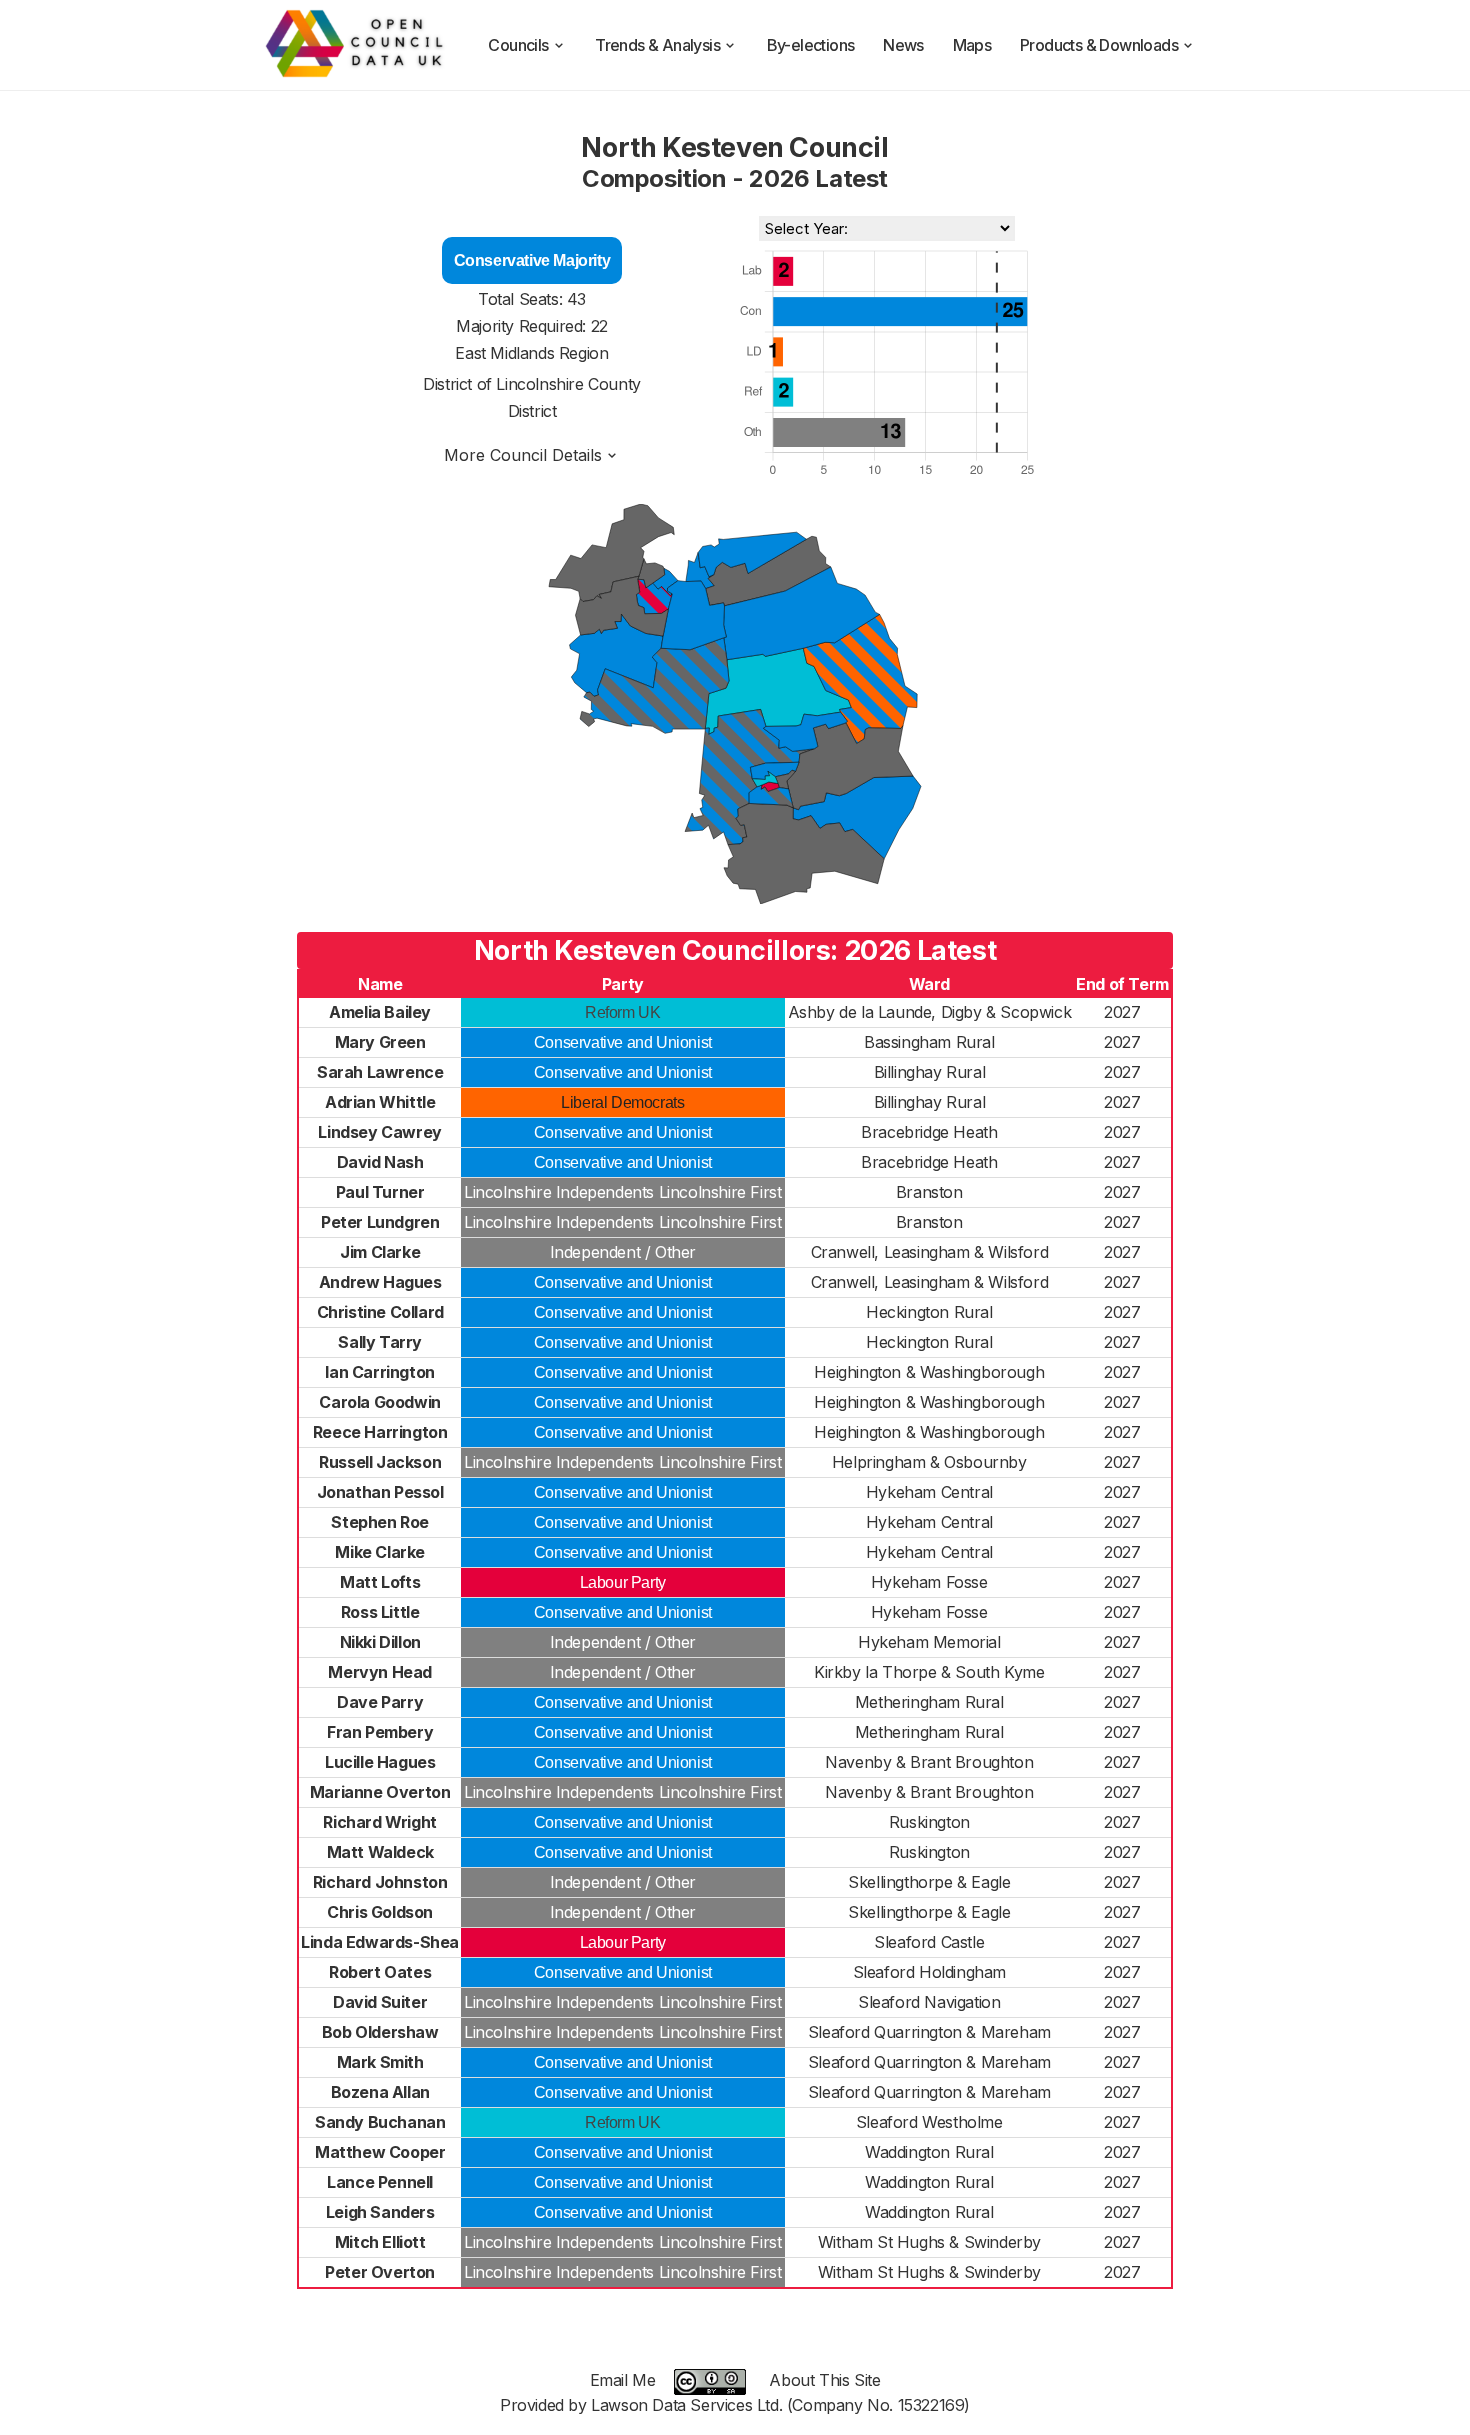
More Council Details (523, 455)
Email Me (623, 2380)
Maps (972, 45)
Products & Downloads (1099, 45)
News (903, 45)
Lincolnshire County (568, 384)
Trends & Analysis (657, 45)
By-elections (811, 45)
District (532, 411)
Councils (518, 45)
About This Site (824, 2380)
